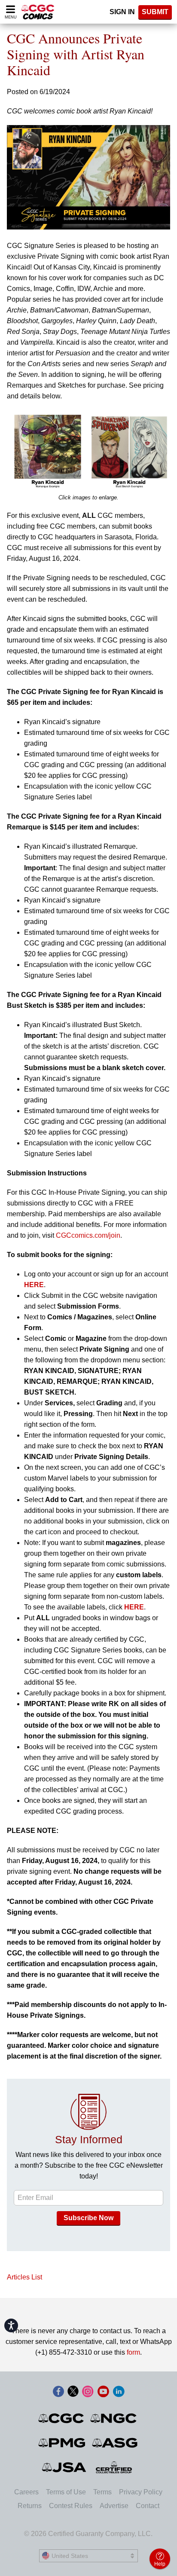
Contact (148, 2506)
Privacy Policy (141, 2492)
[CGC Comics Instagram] (88, 2392)
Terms (102, 2492)
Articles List (24, 2277)
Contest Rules (71, 2506)
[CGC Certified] (38, 12)
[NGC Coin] (114, 2418)
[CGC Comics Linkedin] (119, 2392)
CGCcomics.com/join (88, 1235)
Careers (26, 2492)
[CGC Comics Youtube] (103, 2392)
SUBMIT (155, 12)
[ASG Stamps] (115, 2443)
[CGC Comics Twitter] (73, 2392)
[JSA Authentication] (64, 2467)
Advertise (114, 2506)
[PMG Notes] (63, 2443)
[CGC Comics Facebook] (58, 2392)
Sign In (122, 12)
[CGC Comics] (62, 2418)
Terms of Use (66, 2492)
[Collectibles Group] (114, 2467)
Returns (30, 2506)
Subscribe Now (88, 2218)
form (133, 2352)
